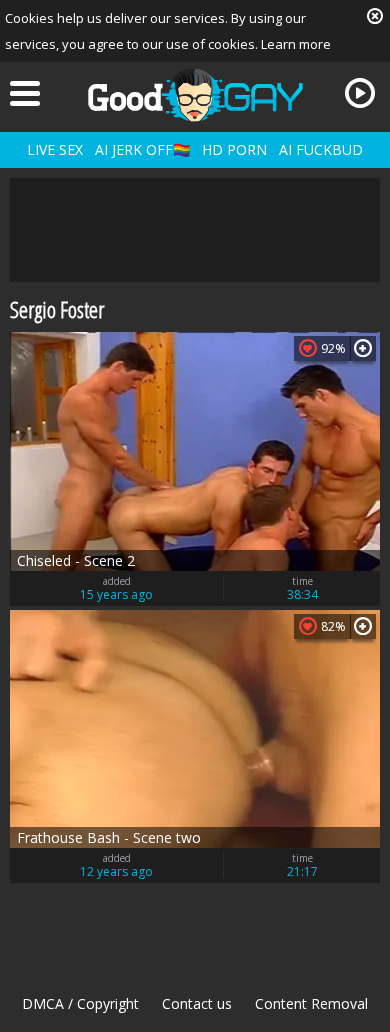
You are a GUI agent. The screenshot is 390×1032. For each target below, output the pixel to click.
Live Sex (55, 149)
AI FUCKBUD (321, 149)
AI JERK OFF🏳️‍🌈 (142, 149)
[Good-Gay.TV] (195, 95)
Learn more (296, 44)
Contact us (197, 1003)
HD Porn (234, 149)
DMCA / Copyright (80, 1003)
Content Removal (311, 1003)
